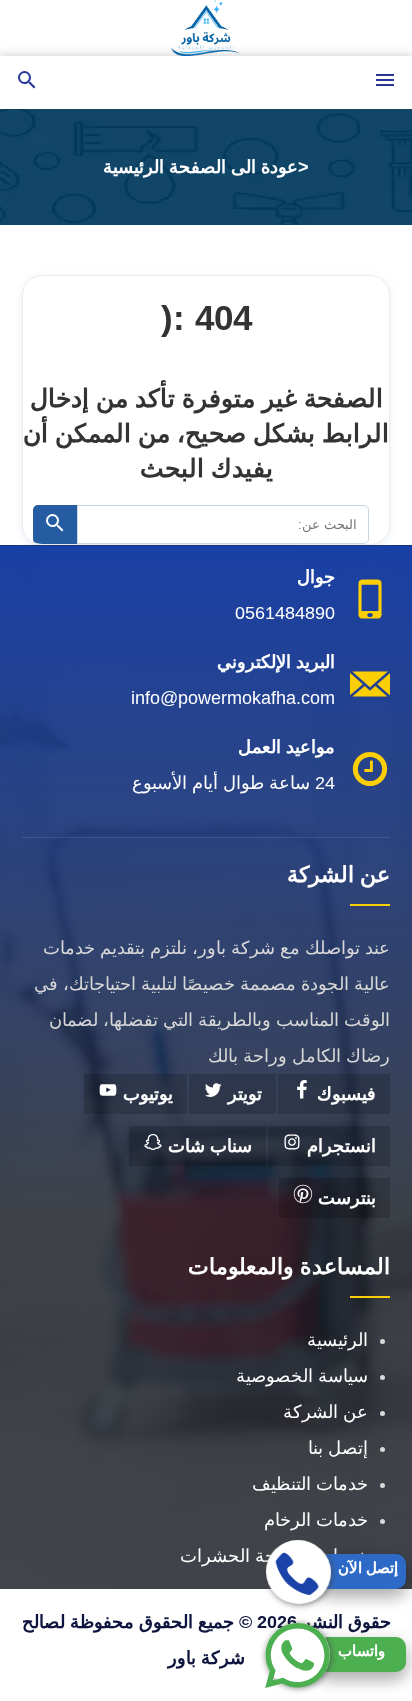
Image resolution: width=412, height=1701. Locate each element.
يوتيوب (145, 1094)
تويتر (242, 1094)
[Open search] (27, 81)
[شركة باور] (206, 28)
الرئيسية (337, 1340)
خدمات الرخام (316, 1520)
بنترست (344, 1198)
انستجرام (339, 1146)
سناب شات (207, 1146)
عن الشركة (325, 1412)
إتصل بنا (338, 1448)
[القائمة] (385, 81)
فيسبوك (344, 1094)
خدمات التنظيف (310, 1484)
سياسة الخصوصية (302, 1376)
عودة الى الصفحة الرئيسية (200, 167)
